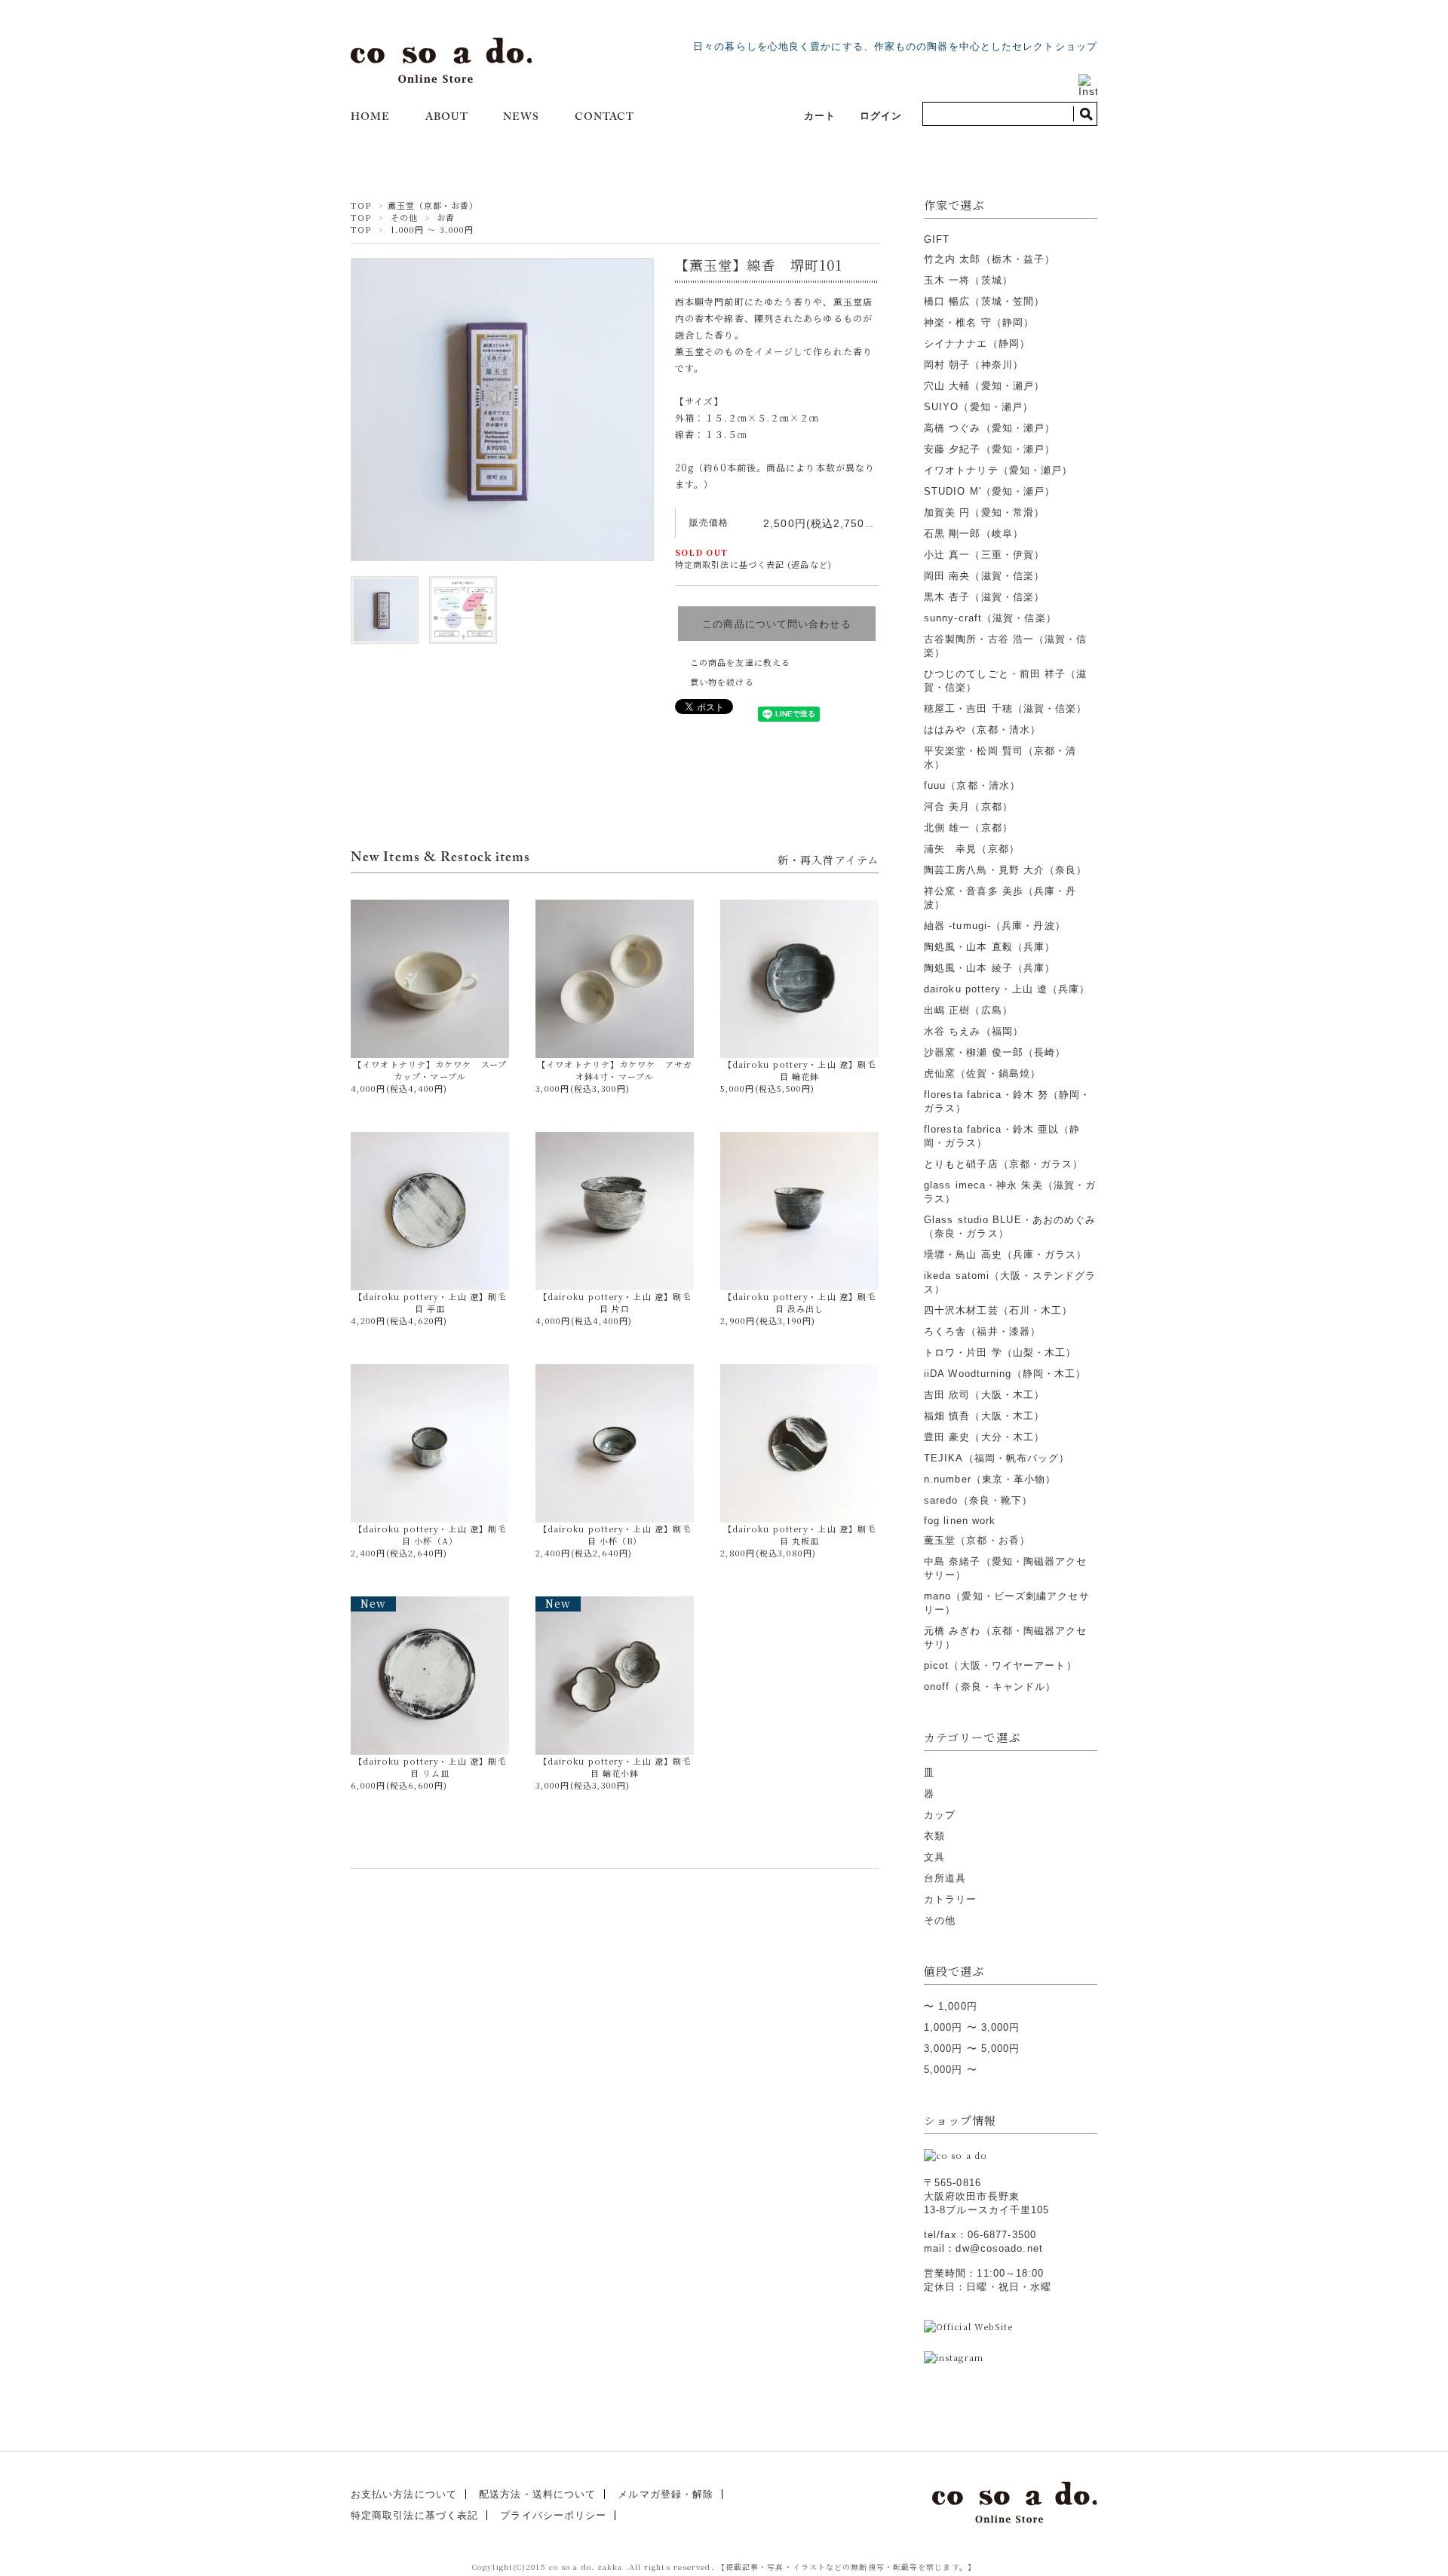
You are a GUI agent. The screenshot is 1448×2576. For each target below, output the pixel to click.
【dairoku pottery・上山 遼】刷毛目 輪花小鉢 (615, 1688)
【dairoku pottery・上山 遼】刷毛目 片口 (615, 1302)
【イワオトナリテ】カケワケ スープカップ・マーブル (430, 1070)
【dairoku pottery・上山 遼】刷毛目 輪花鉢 (799, 1070)
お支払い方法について (404, 2494)
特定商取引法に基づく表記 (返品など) (753, 564)
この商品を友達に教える (740, 662)
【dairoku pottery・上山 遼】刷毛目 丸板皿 (799, 1535)
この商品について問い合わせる (776, 624)
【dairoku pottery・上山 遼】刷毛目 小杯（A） (430, 1535)
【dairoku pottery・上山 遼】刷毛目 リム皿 (430, 1688)
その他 (404, 217)
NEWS (521, 118)
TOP (361, 205)
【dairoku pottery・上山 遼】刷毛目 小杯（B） (615, 1535)
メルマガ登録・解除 (666, 2494)
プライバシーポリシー (553, 2515)
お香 (446, 217)
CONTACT (605, 118)
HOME (370, 118)
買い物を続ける (722, 682)
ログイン (881, 116)
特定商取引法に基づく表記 (414, 2515)
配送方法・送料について (537, 2494)
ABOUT (447, 118)
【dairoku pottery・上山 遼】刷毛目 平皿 (430, 1302)
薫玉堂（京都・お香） (433, 205)
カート (820, 116)
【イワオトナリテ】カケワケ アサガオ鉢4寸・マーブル (615, 1070)
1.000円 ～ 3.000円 (433, 229)
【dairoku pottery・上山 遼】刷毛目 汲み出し (799, 1302)
